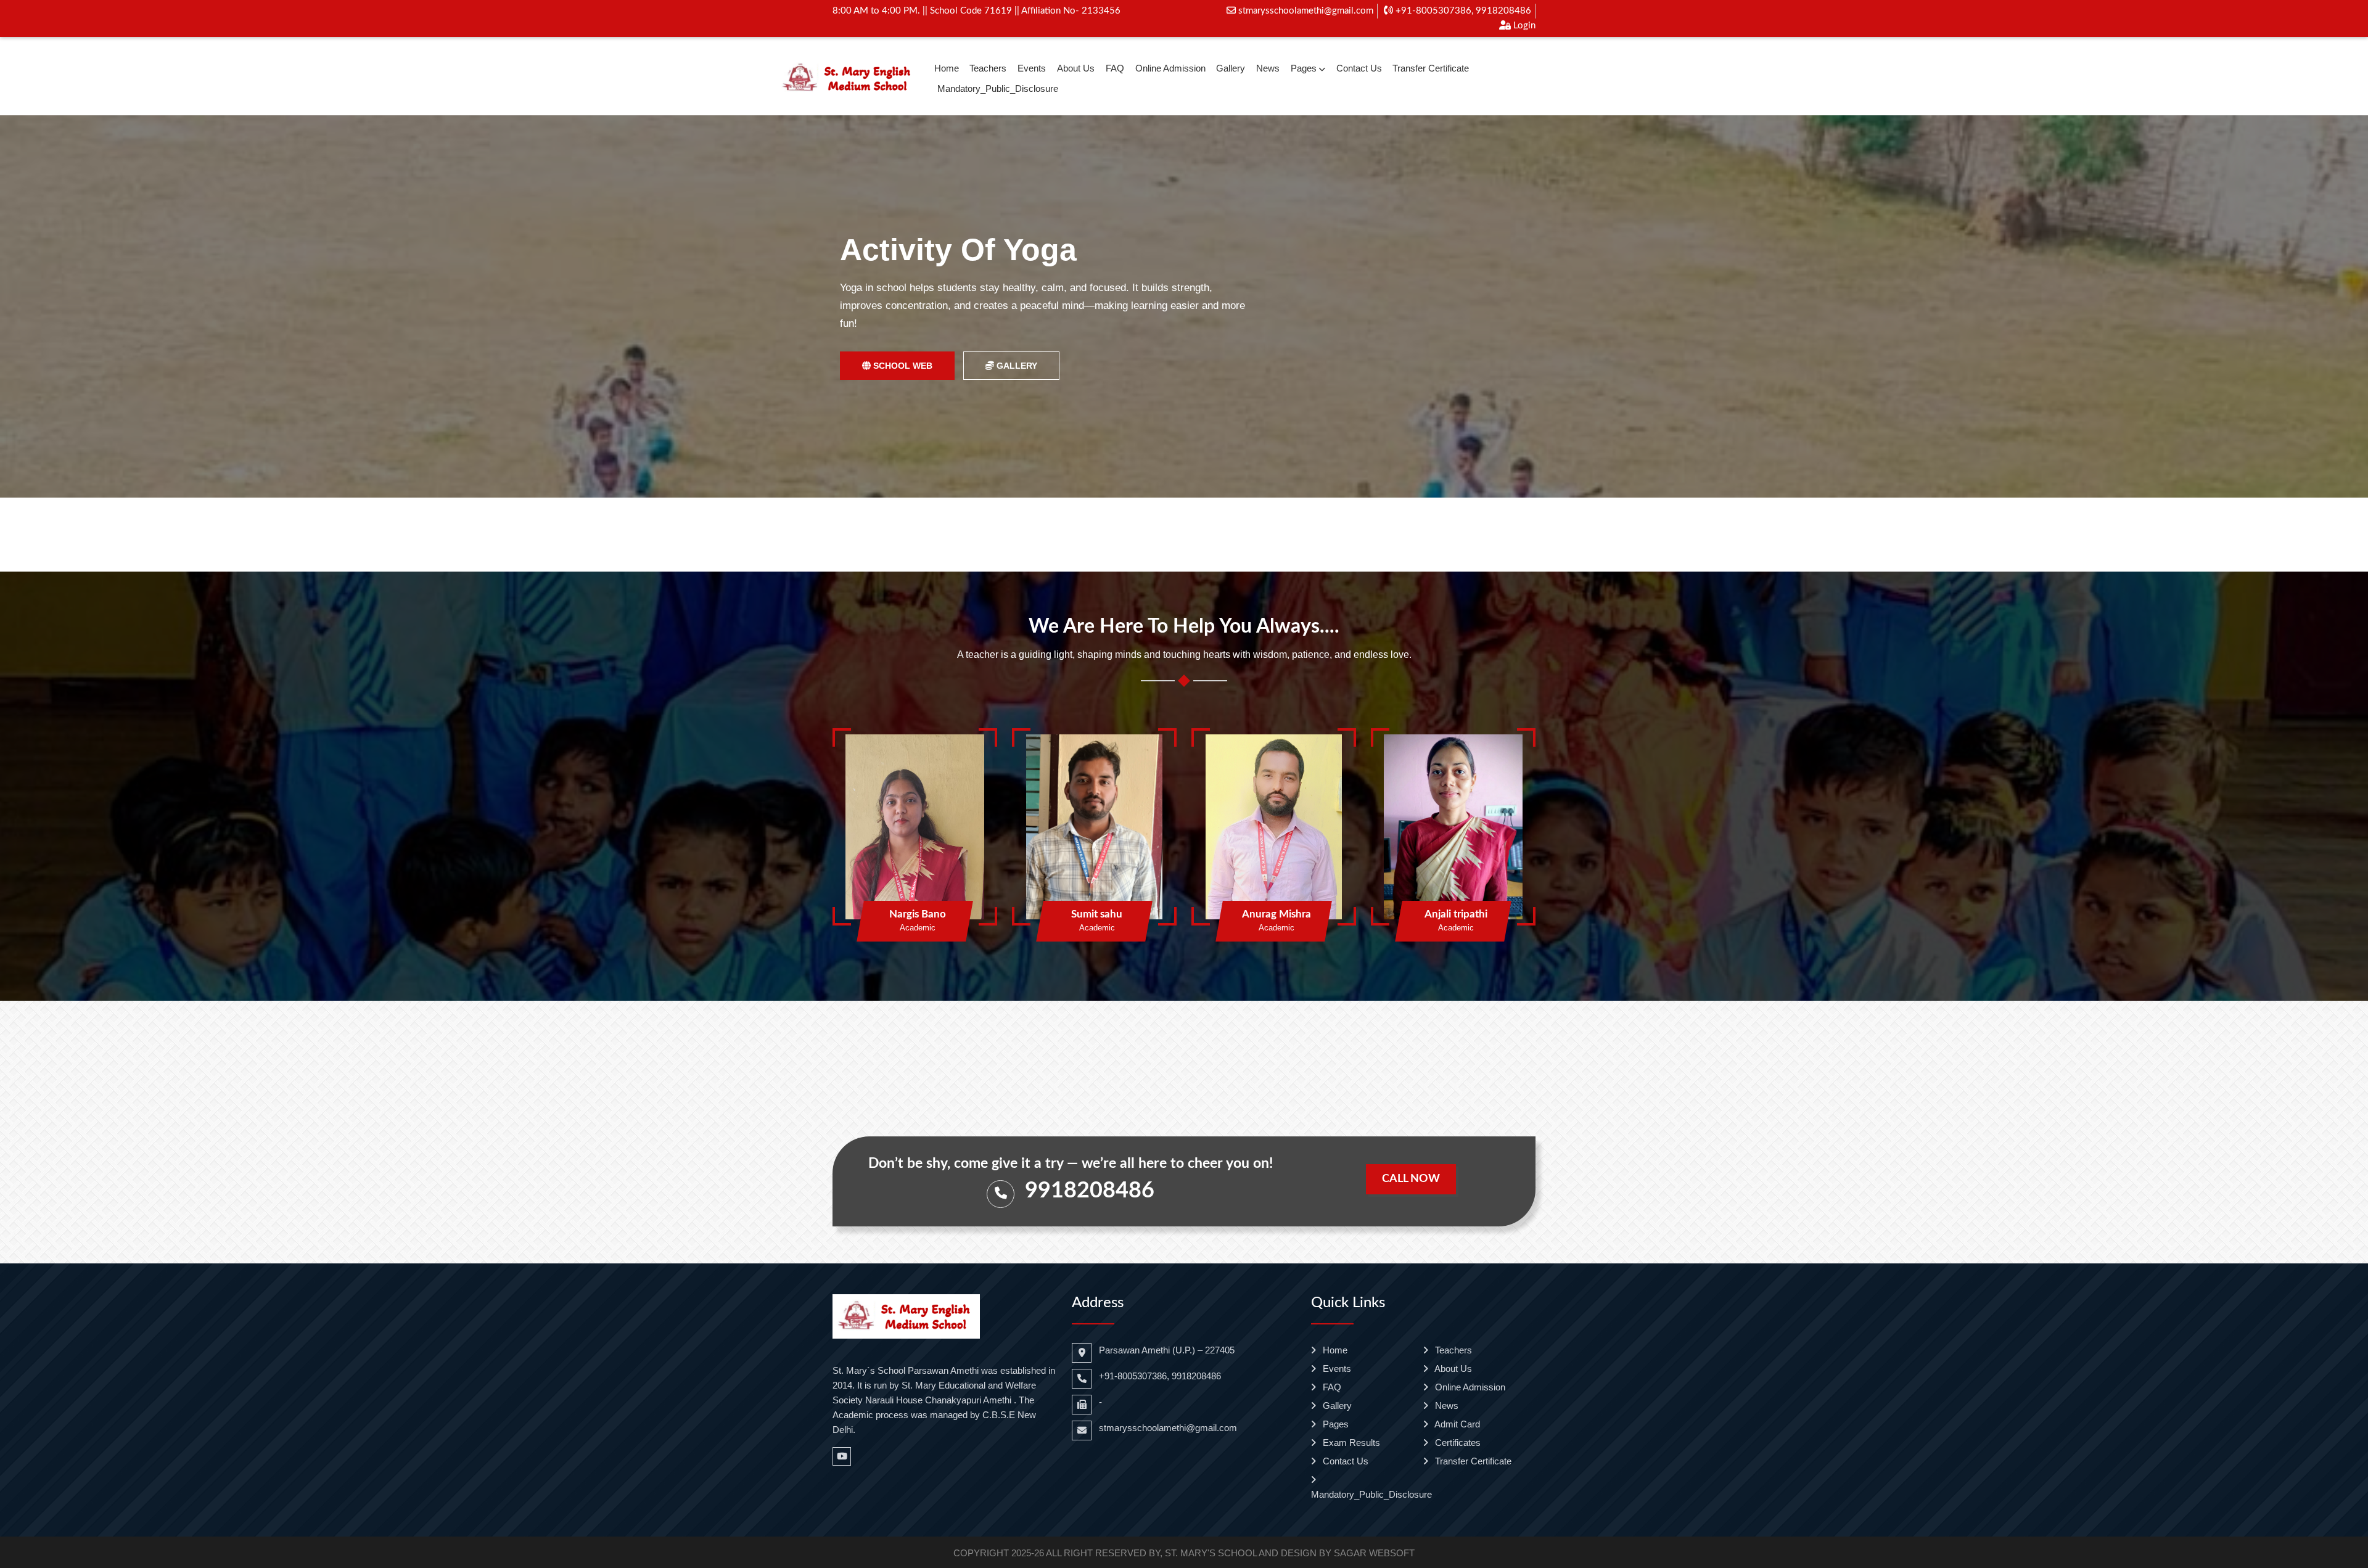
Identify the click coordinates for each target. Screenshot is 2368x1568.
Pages (1304, 68)
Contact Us (1359, 68)
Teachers (988, 68)
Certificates (1457, 1443)
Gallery (1231, 68)
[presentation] (63, 307)
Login (1523, 26)
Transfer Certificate (1431, 68)
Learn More (1016, 356)
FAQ (1115, 68)
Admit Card (1456, 1424)
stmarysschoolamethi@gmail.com (1305, 11)
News (1268, 68)
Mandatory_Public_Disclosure (998, 88)
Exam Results (1350, 1443)
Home (947, 68)
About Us (1076, 68)
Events (1032, 68)
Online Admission (1170, 68)
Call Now (1411, 1179)
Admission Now (898, 356)
